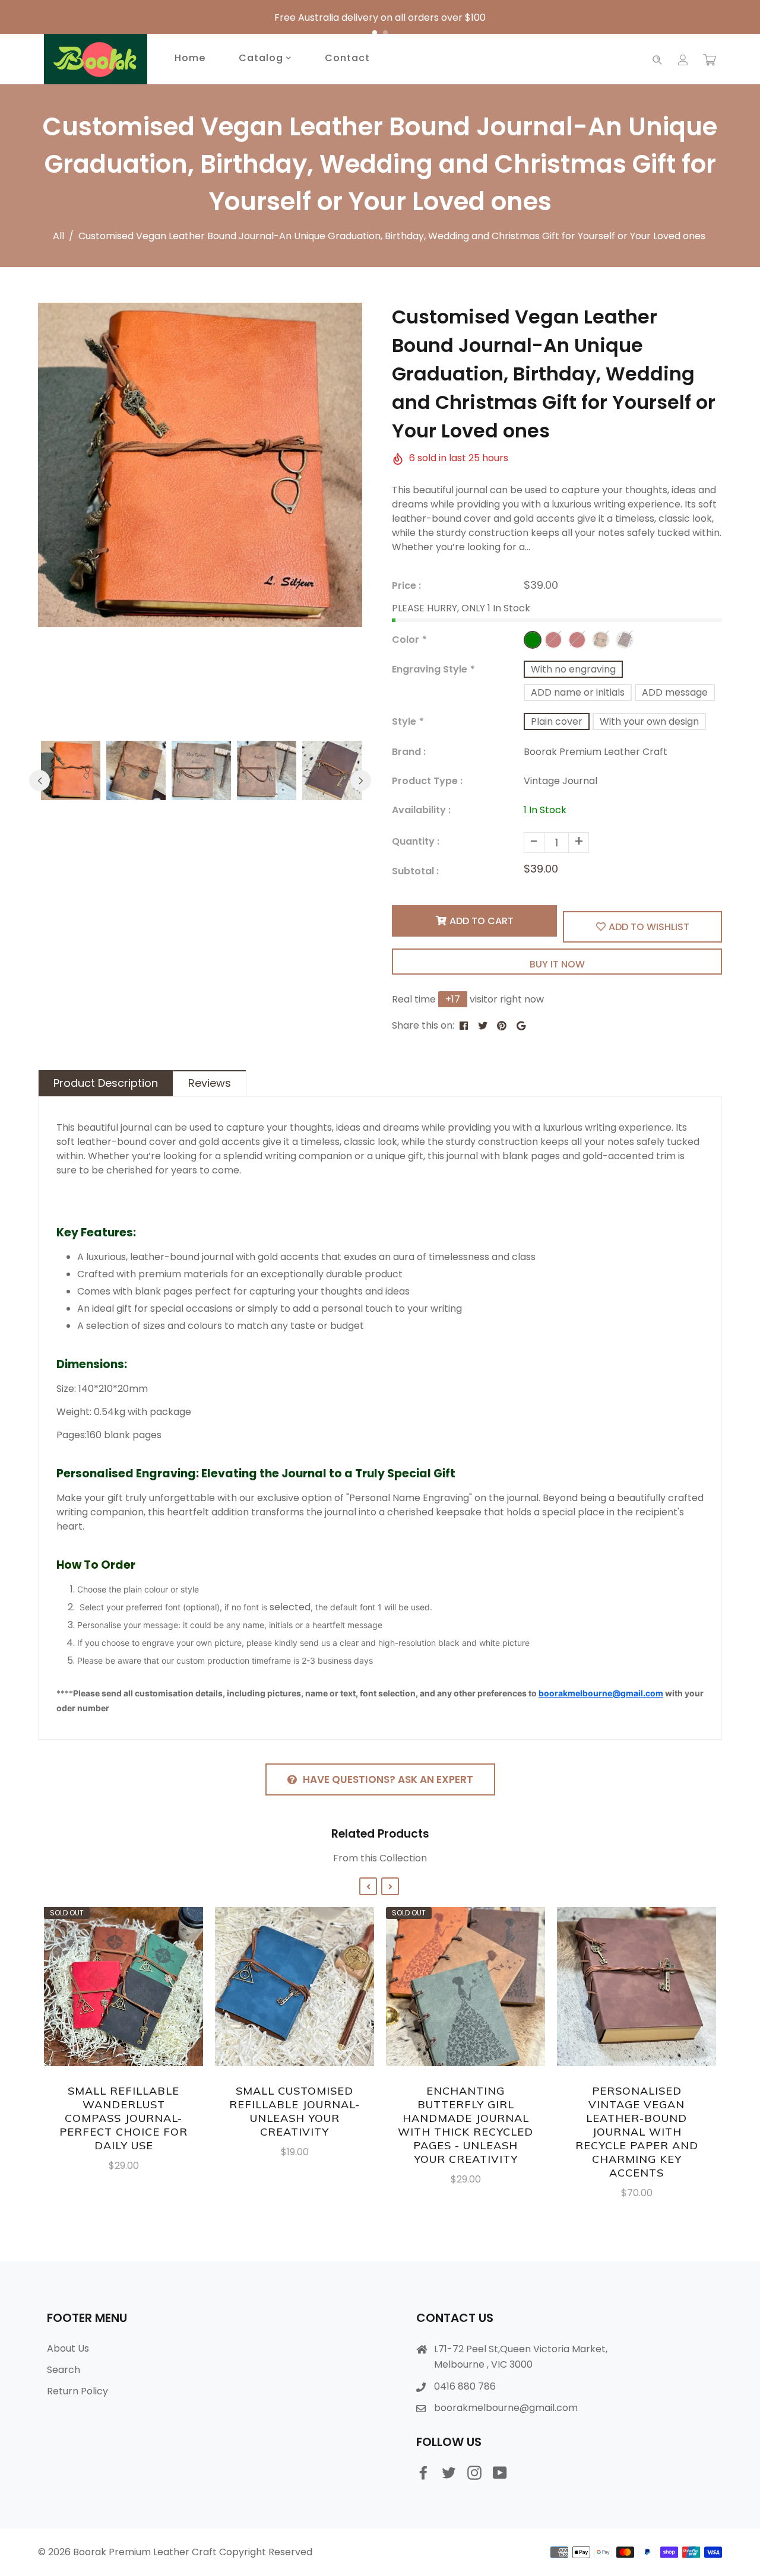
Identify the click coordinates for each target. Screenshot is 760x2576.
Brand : (409, 752)
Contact (347, 58)
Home (190, 58)
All (58, 236)
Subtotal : (415, 871)
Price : (406, 586)
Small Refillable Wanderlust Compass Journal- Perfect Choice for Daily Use (123, 2118)
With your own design (649, 721)
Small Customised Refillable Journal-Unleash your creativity (294, 2111)
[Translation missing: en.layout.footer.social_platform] (423, 2473)
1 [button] (375, 33)
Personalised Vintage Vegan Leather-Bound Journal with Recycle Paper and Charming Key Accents (637, 2132)
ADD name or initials (578, 692)
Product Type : (427, 781)
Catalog (262, 58)
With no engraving (573, 669)
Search (64, 2370)
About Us (68, 2348)
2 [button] (385, 33)
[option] (380, 18)
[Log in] (683, 59)
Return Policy (77, 2391)
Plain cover (557, 721)
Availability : (421, 810)
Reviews (210, 1083)
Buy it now (557, 964)
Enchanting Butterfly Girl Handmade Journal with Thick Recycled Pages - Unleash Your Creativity (465, 2125)
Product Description (106, 1083)
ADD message (675, 692)
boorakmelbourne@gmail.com (506, 2408)
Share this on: (423, 1025)
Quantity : (416, 841)
